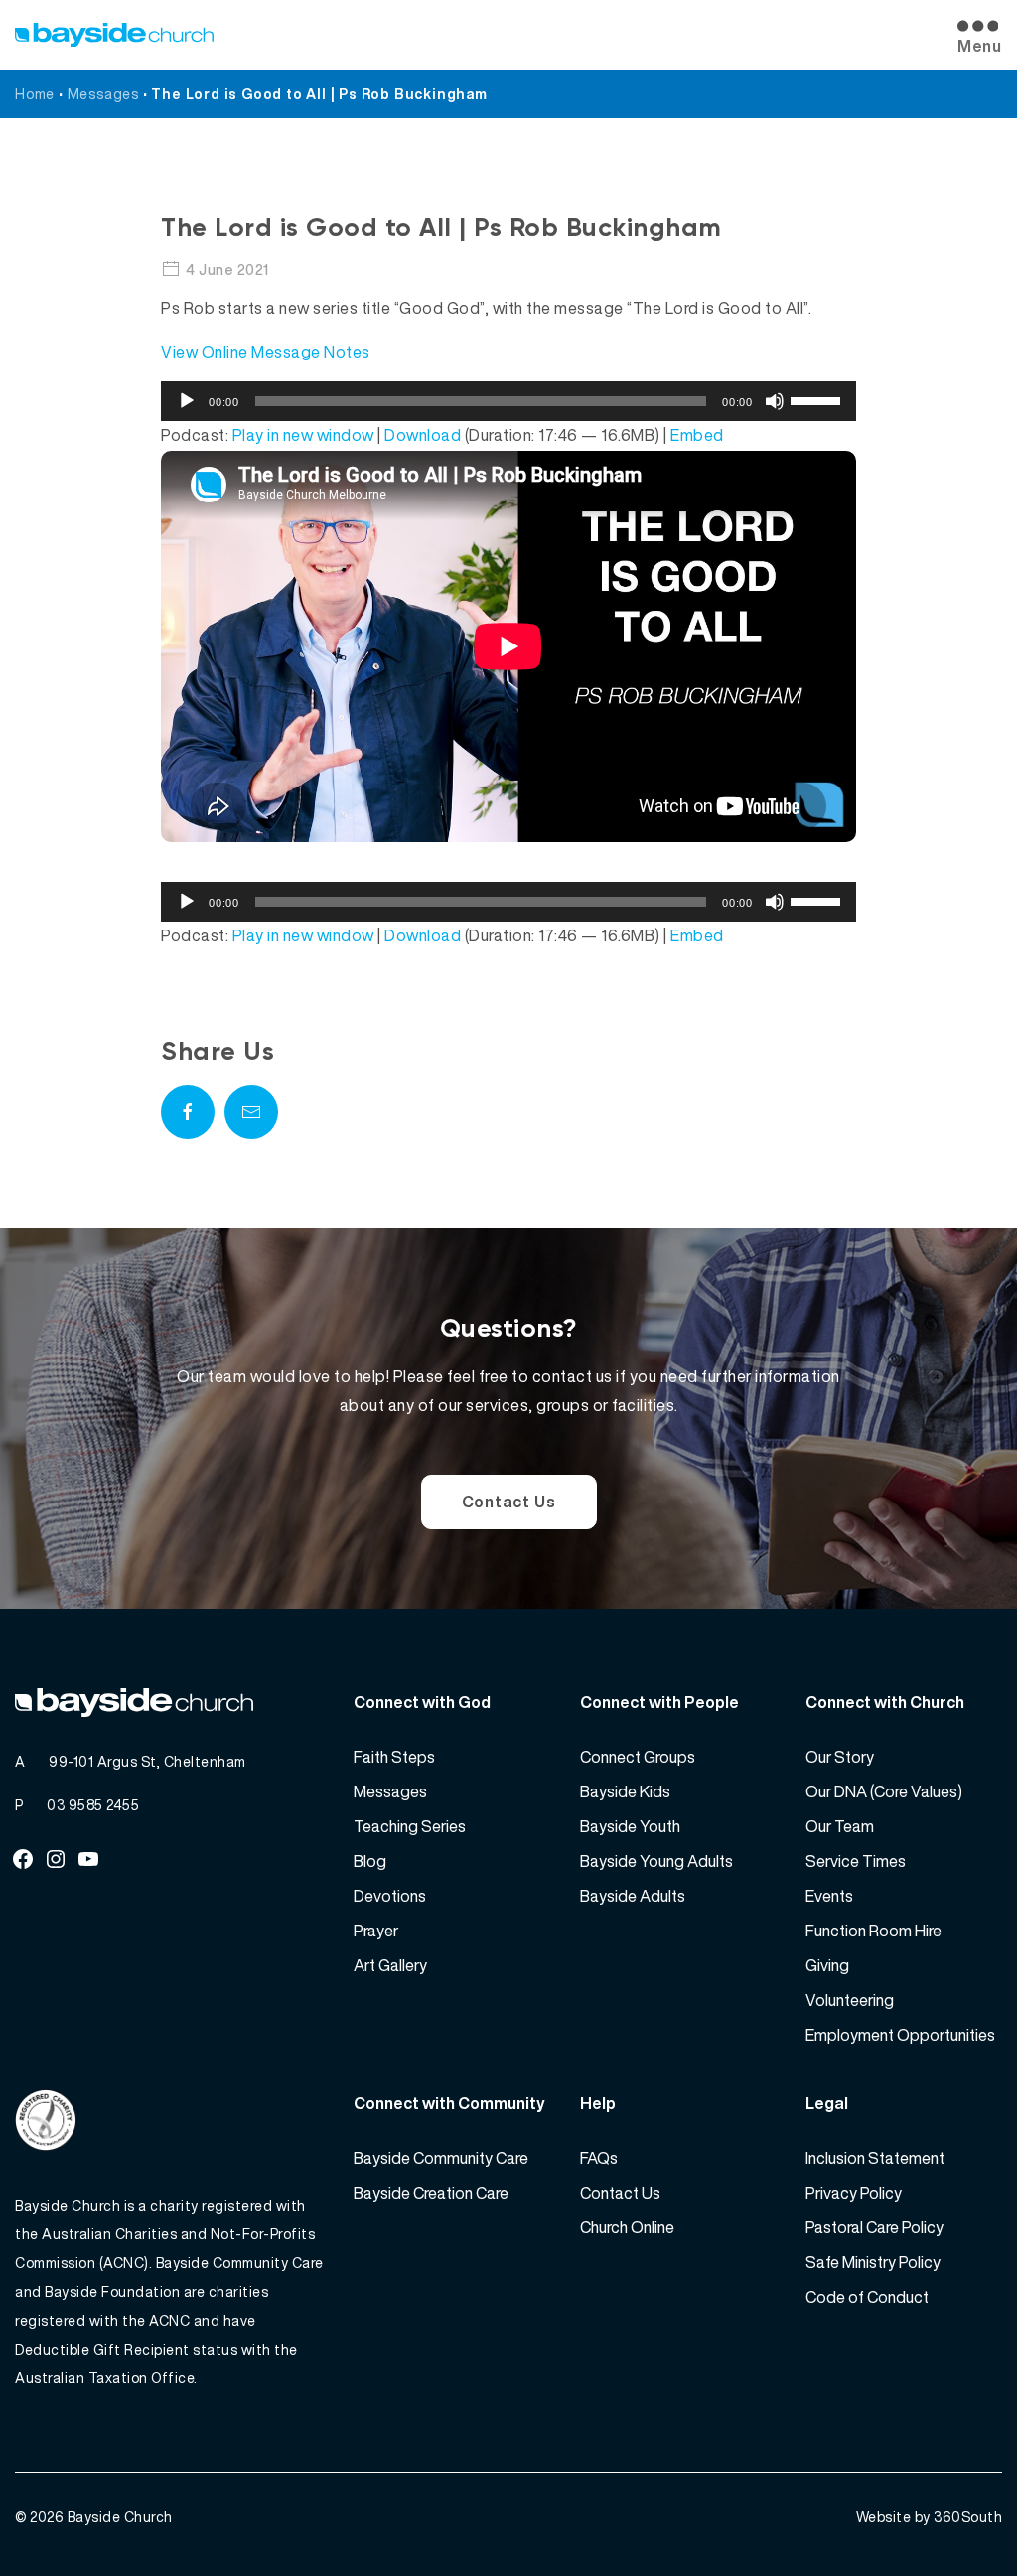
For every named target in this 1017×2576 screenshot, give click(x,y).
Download (423, 435)
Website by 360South (930, 2517)
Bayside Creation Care (431, 2193)
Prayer (376, 1931)
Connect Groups (638, 1757)
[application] (508, 401)
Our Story (840, 1757)
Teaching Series (410, 1826)
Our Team (840, 1826)
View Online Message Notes (266, 352)
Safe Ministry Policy (873, 2262)
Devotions (390, 1896)
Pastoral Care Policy (874, 2227)
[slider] (818, 399)
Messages (103, 94)
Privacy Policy (854, 2193)
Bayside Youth (630, 1826)
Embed (697, 435)
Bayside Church (120, 2517)
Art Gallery (390, 1965)
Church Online (627, 2227)
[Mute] (775, 401)
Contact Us (509, 1502)
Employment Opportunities (900, 2035)
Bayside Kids (625, 1791)
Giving (827, 1965)
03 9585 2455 (93, 1805)
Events (829, 1896)
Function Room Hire (873, 1931)
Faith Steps (394, 1757)
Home (35, 94)
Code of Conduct (867, 2297)
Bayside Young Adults (656, 1861)
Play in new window (303, 435)
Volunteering (850, 2000)
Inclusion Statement (875, 2158)
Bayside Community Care (441, 2158)
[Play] (187, 401)
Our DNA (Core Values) (884, 1791)
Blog (370, 1861)
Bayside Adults (633, 1896)
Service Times (856, 1861)
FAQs (599, 2158)
